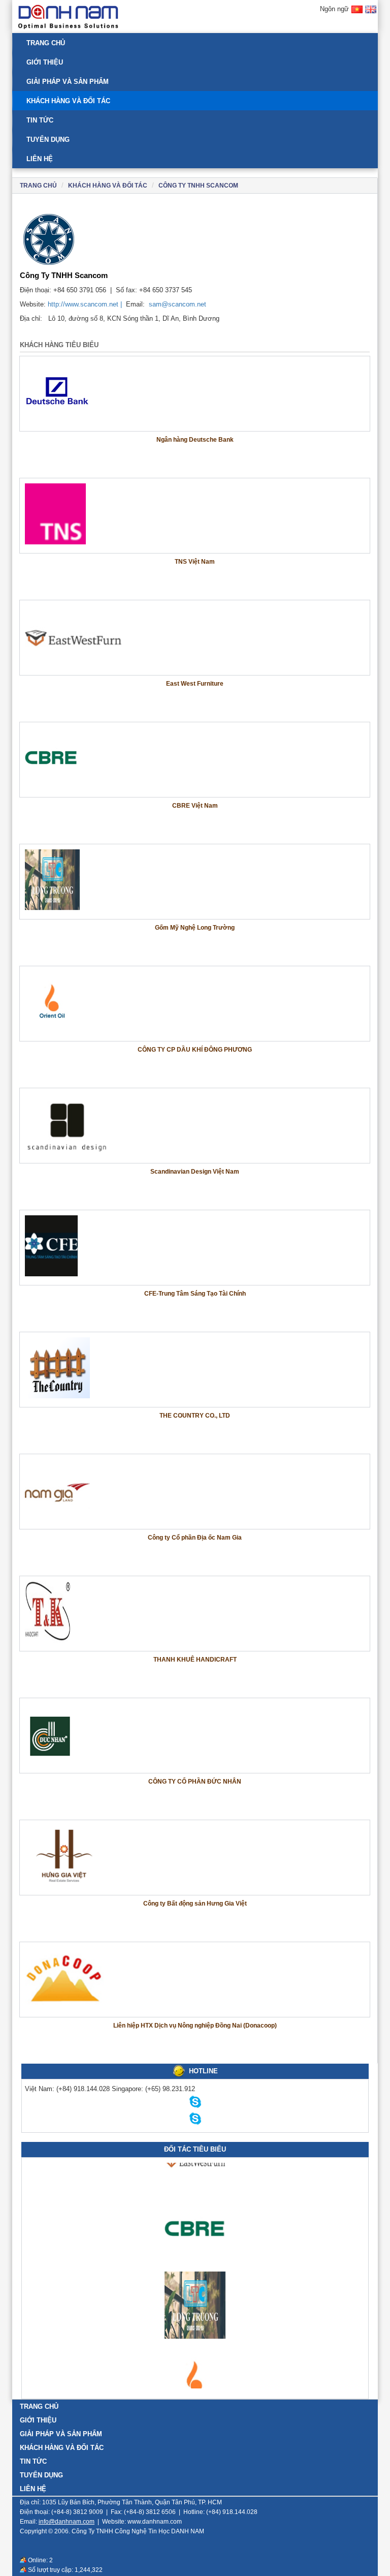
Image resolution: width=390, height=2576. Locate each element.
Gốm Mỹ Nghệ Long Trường (195, 928)
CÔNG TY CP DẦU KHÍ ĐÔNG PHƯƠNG (195, 1050)
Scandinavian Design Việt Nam (195, 1172)
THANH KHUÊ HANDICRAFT (195, 1660)
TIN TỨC (40, 120)
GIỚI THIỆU (45, 62)
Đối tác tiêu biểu (195, 2149)
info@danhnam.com (67, 2522)
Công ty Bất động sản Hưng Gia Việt (195, 1904)
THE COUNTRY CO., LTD (195, 1416)
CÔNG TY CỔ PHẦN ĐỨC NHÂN (195, 1782)
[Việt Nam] (357, 14)
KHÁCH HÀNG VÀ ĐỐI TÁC (68, 101)
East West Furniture (195, 684)
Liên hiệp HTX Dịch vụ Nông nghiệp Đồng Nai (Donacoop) (195, 2026)
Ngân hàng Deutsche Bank (195, 440)
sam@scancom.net (177, 304)
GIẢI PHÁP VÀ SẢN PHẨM (68, 82)
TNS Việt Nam (195, 562)
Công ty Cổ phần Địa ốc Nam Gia (195, 1538)
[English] (371, 14)
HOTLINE (203, 2071)
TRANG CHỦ (46, 43)
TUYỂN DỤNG (48, 140)
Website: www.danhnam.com (142, 2522)
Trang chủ (38, 186)
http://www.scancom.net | (86, 304)
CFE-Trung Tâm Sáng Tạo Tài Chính (195, 1294)
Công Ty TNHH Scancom (198, 186)
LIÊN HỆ (40, 159)
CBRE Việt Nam (195, 806)
